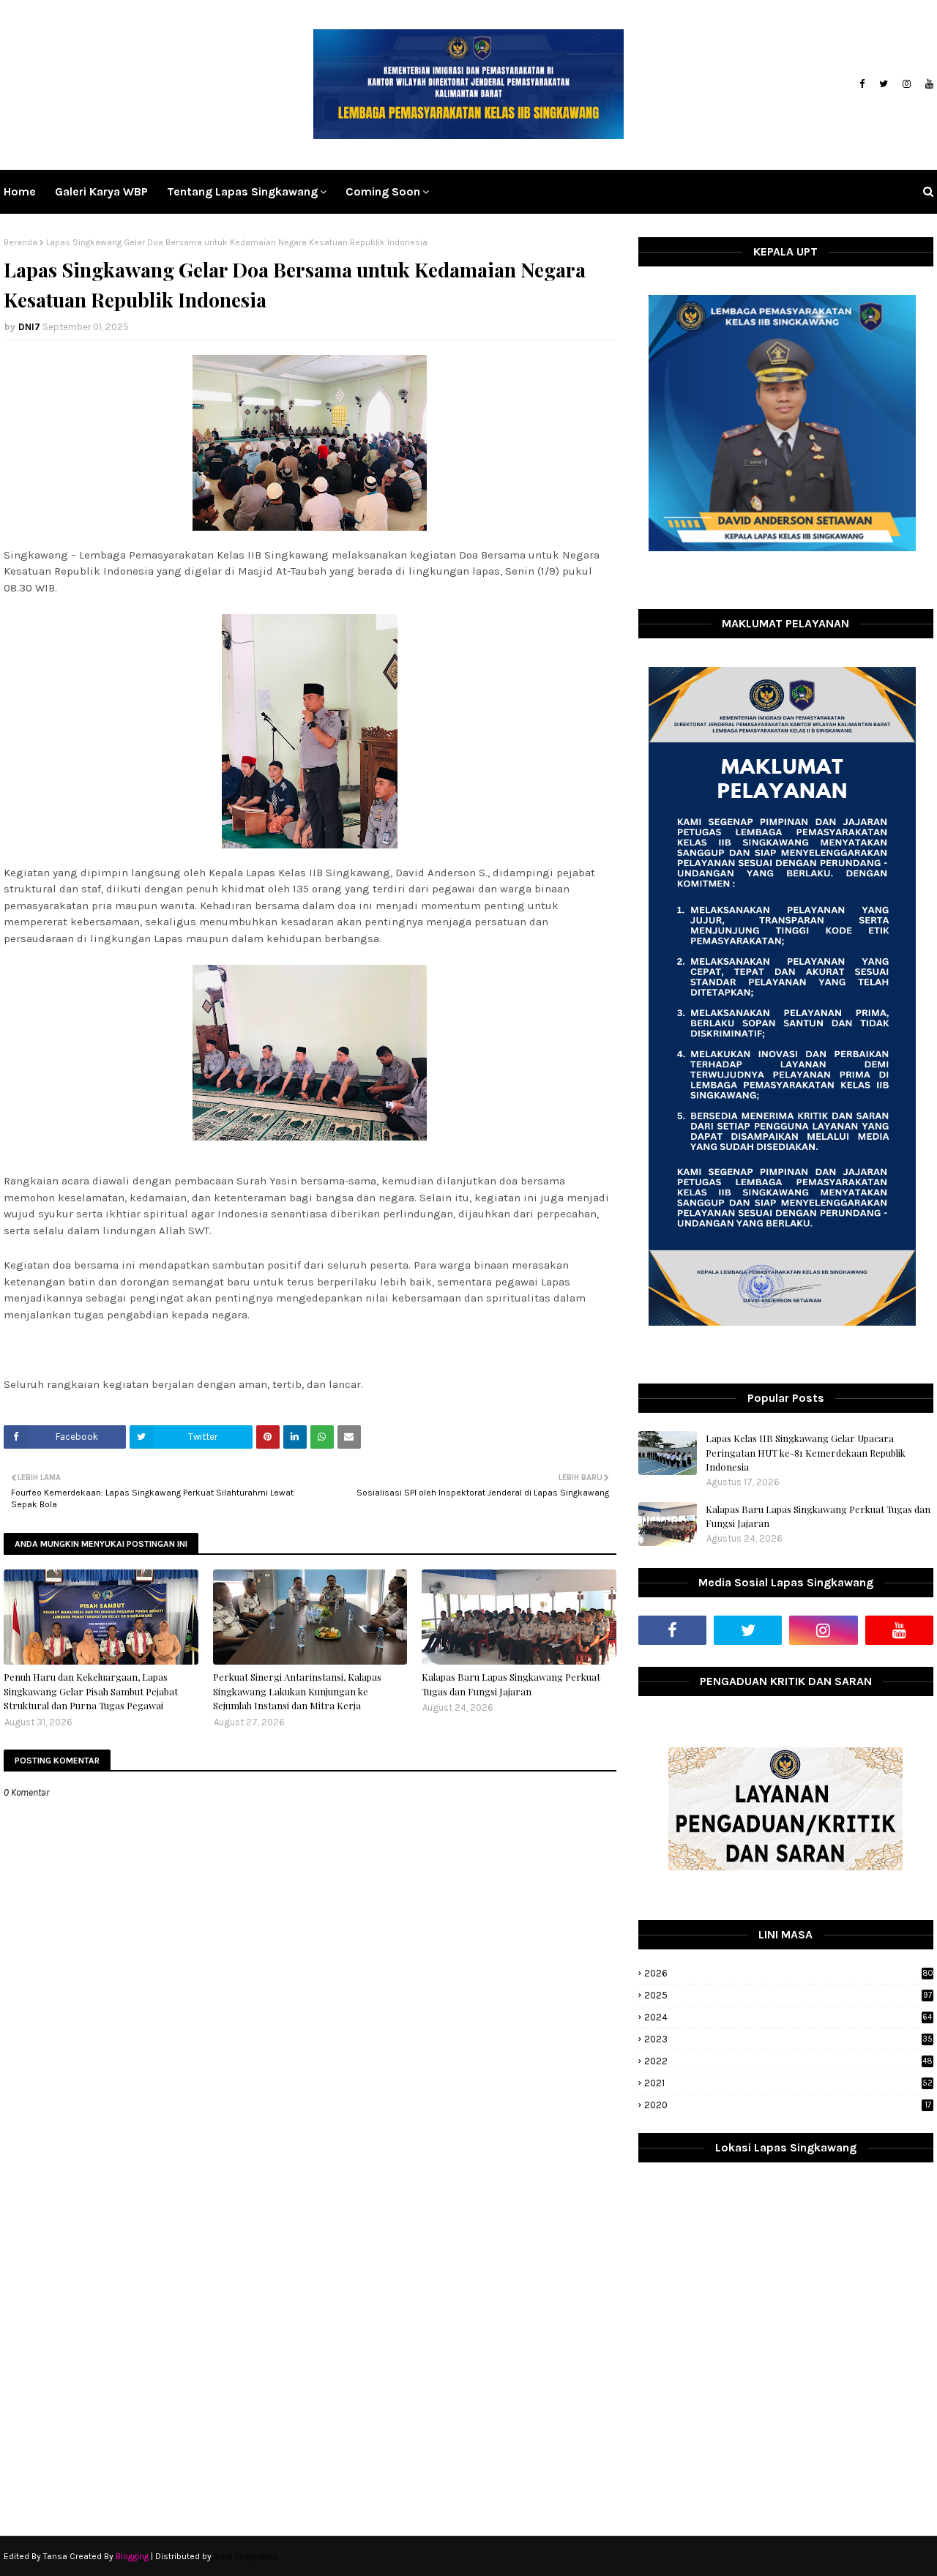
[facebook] (862, 84)
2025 (788, 1995)
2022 (788, 2061)
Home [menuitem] (20, 191)
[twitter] (884, 84)
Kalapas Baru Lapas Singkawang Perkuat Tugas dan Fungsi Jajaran (511, 1684)
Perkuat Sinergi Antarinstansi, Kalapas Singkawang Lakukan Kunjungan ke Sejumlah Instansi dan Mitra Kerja (297, 1691)
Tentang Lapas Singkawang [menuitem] (242, 191)
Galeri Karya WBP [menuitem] (101, 191)
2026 (789, 1973)
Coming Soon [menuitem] (383, 191)
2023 (788, 2039)
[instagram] (907, 84)
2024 (788, 2017)
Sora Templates (246, 2556)
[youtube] (927, 84)
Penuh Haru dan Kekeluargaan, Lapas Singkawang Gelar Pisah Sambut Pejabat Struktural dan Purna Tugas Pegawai (91, 1691)
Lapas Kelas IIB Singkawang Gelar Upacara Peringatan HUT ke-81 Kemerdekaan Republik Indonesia (806, 1452)
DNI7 (29, 327)
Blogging (132, 2556)
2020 (788, 2105)
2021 (788, 2083)
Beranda (20, 242)
